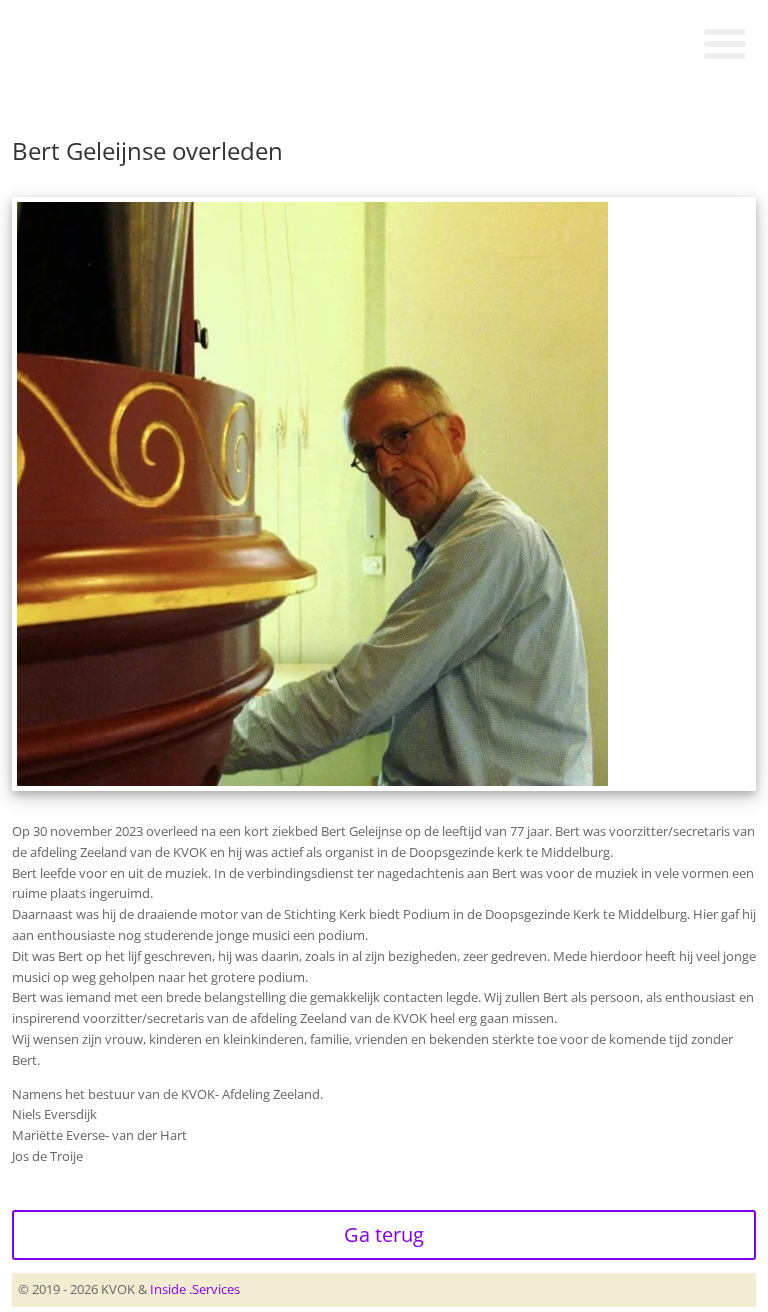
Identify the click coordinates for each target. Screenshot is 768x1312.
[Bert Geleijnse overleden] (312, 778)
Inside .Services (195, 1289)
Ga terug (384, 1234)
